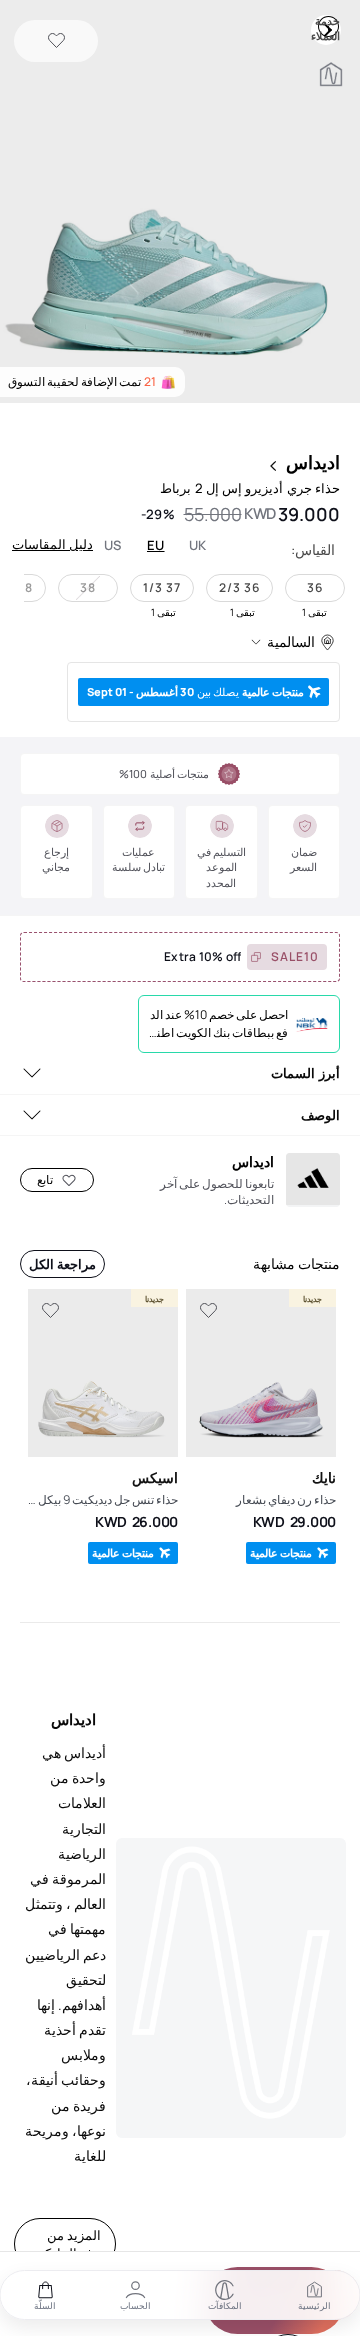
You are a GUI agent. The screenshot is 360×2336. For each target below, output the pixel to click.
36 (315, 587)
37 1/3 (162, 587)
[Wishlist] (56, 41)
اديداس (313, 462)
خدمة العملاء (328, 26)
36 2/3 (239, 587)
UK (198, 545)
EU (156, 545)
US (113, 545)
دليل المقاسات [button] (52, 544)
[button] (180, 203)
